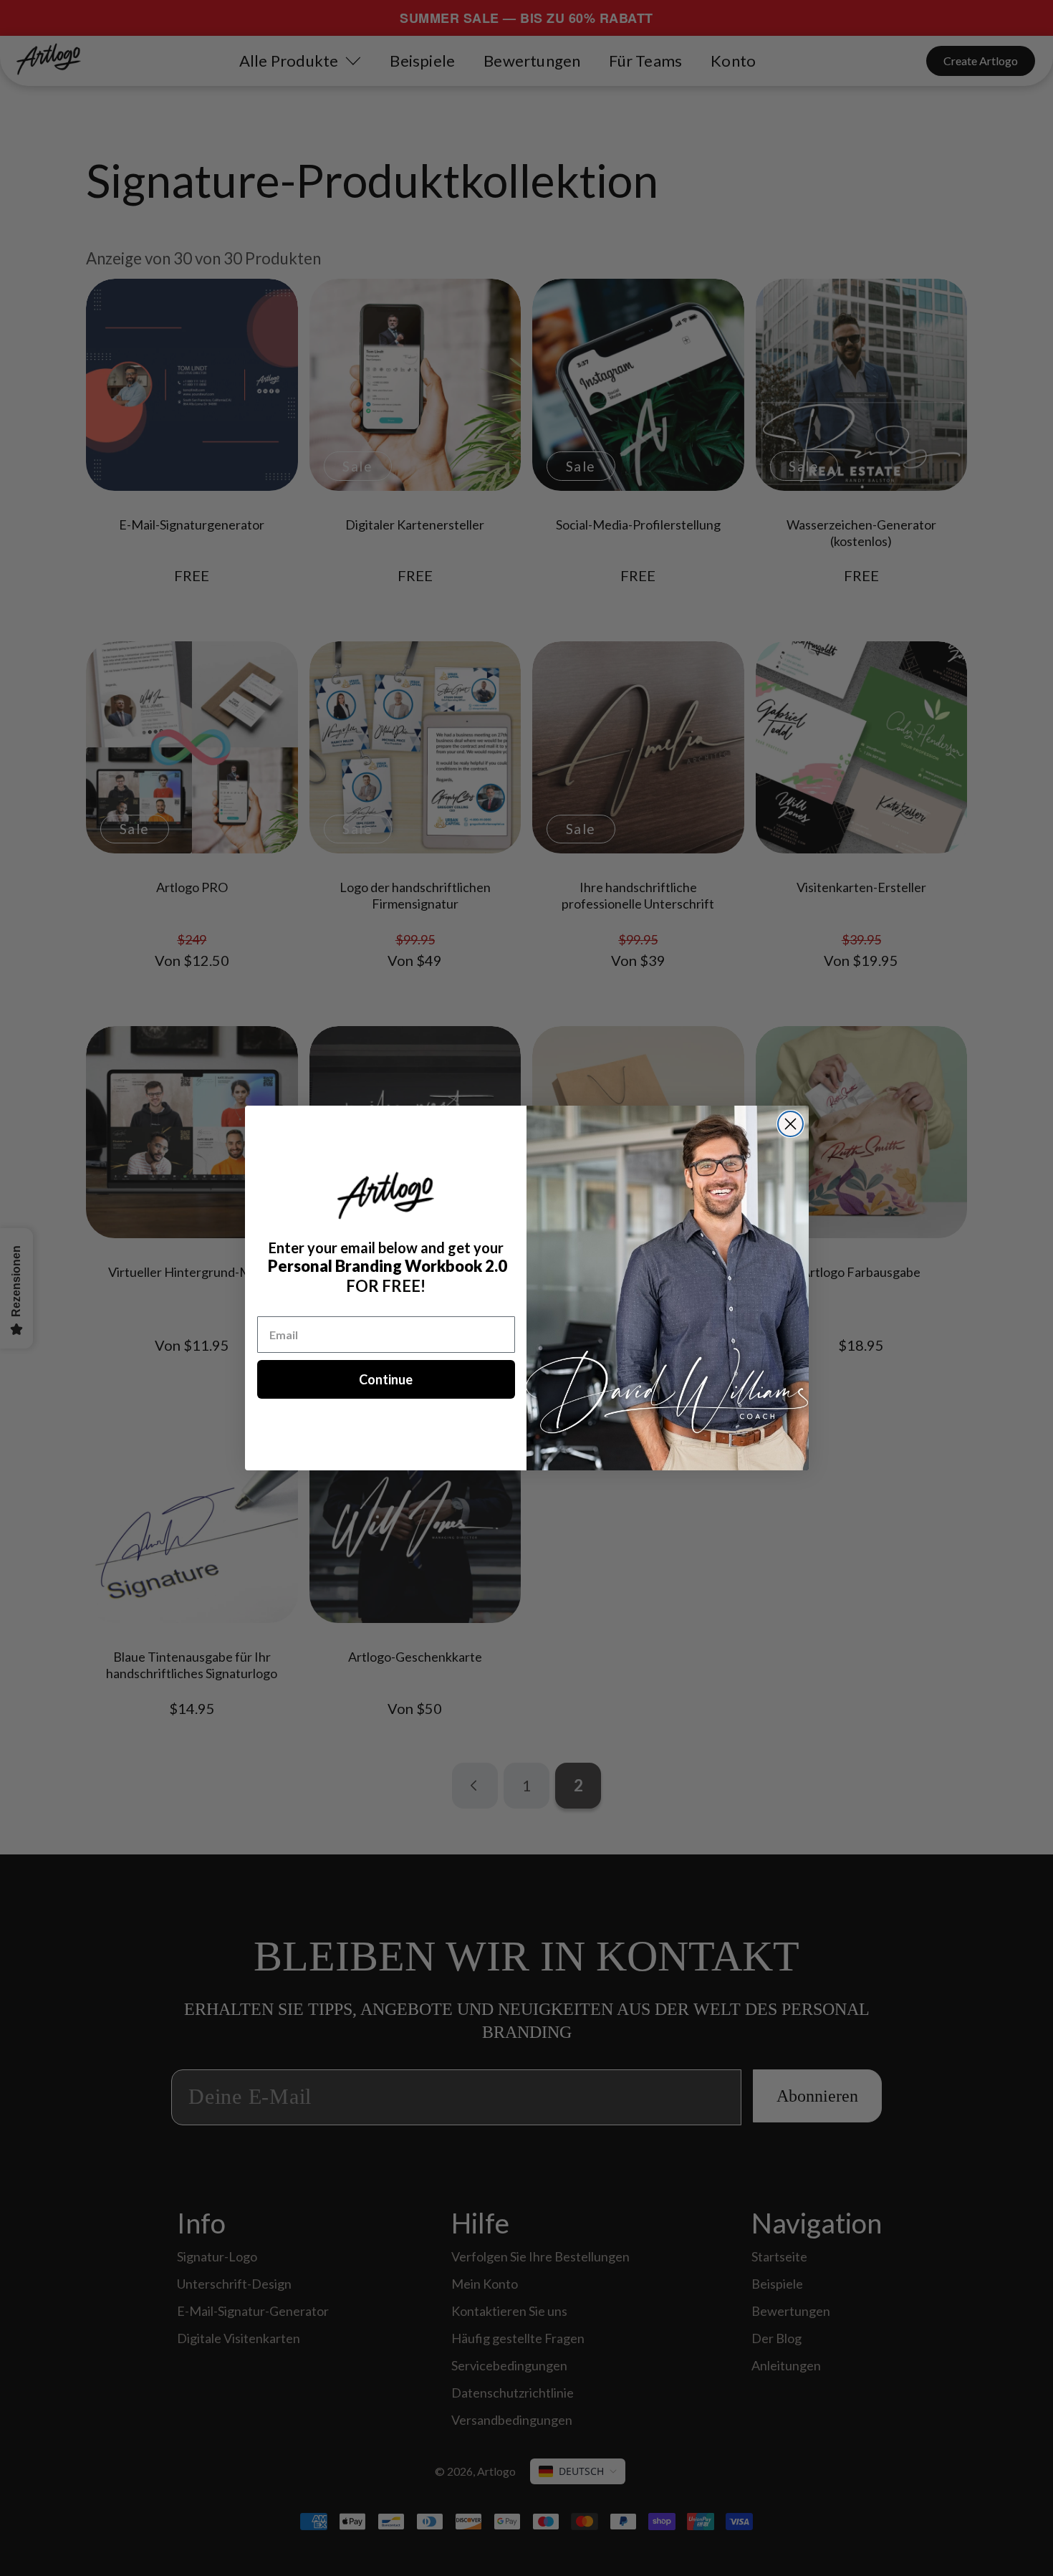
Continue (386, 1379)
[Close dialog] (790, 1124)
